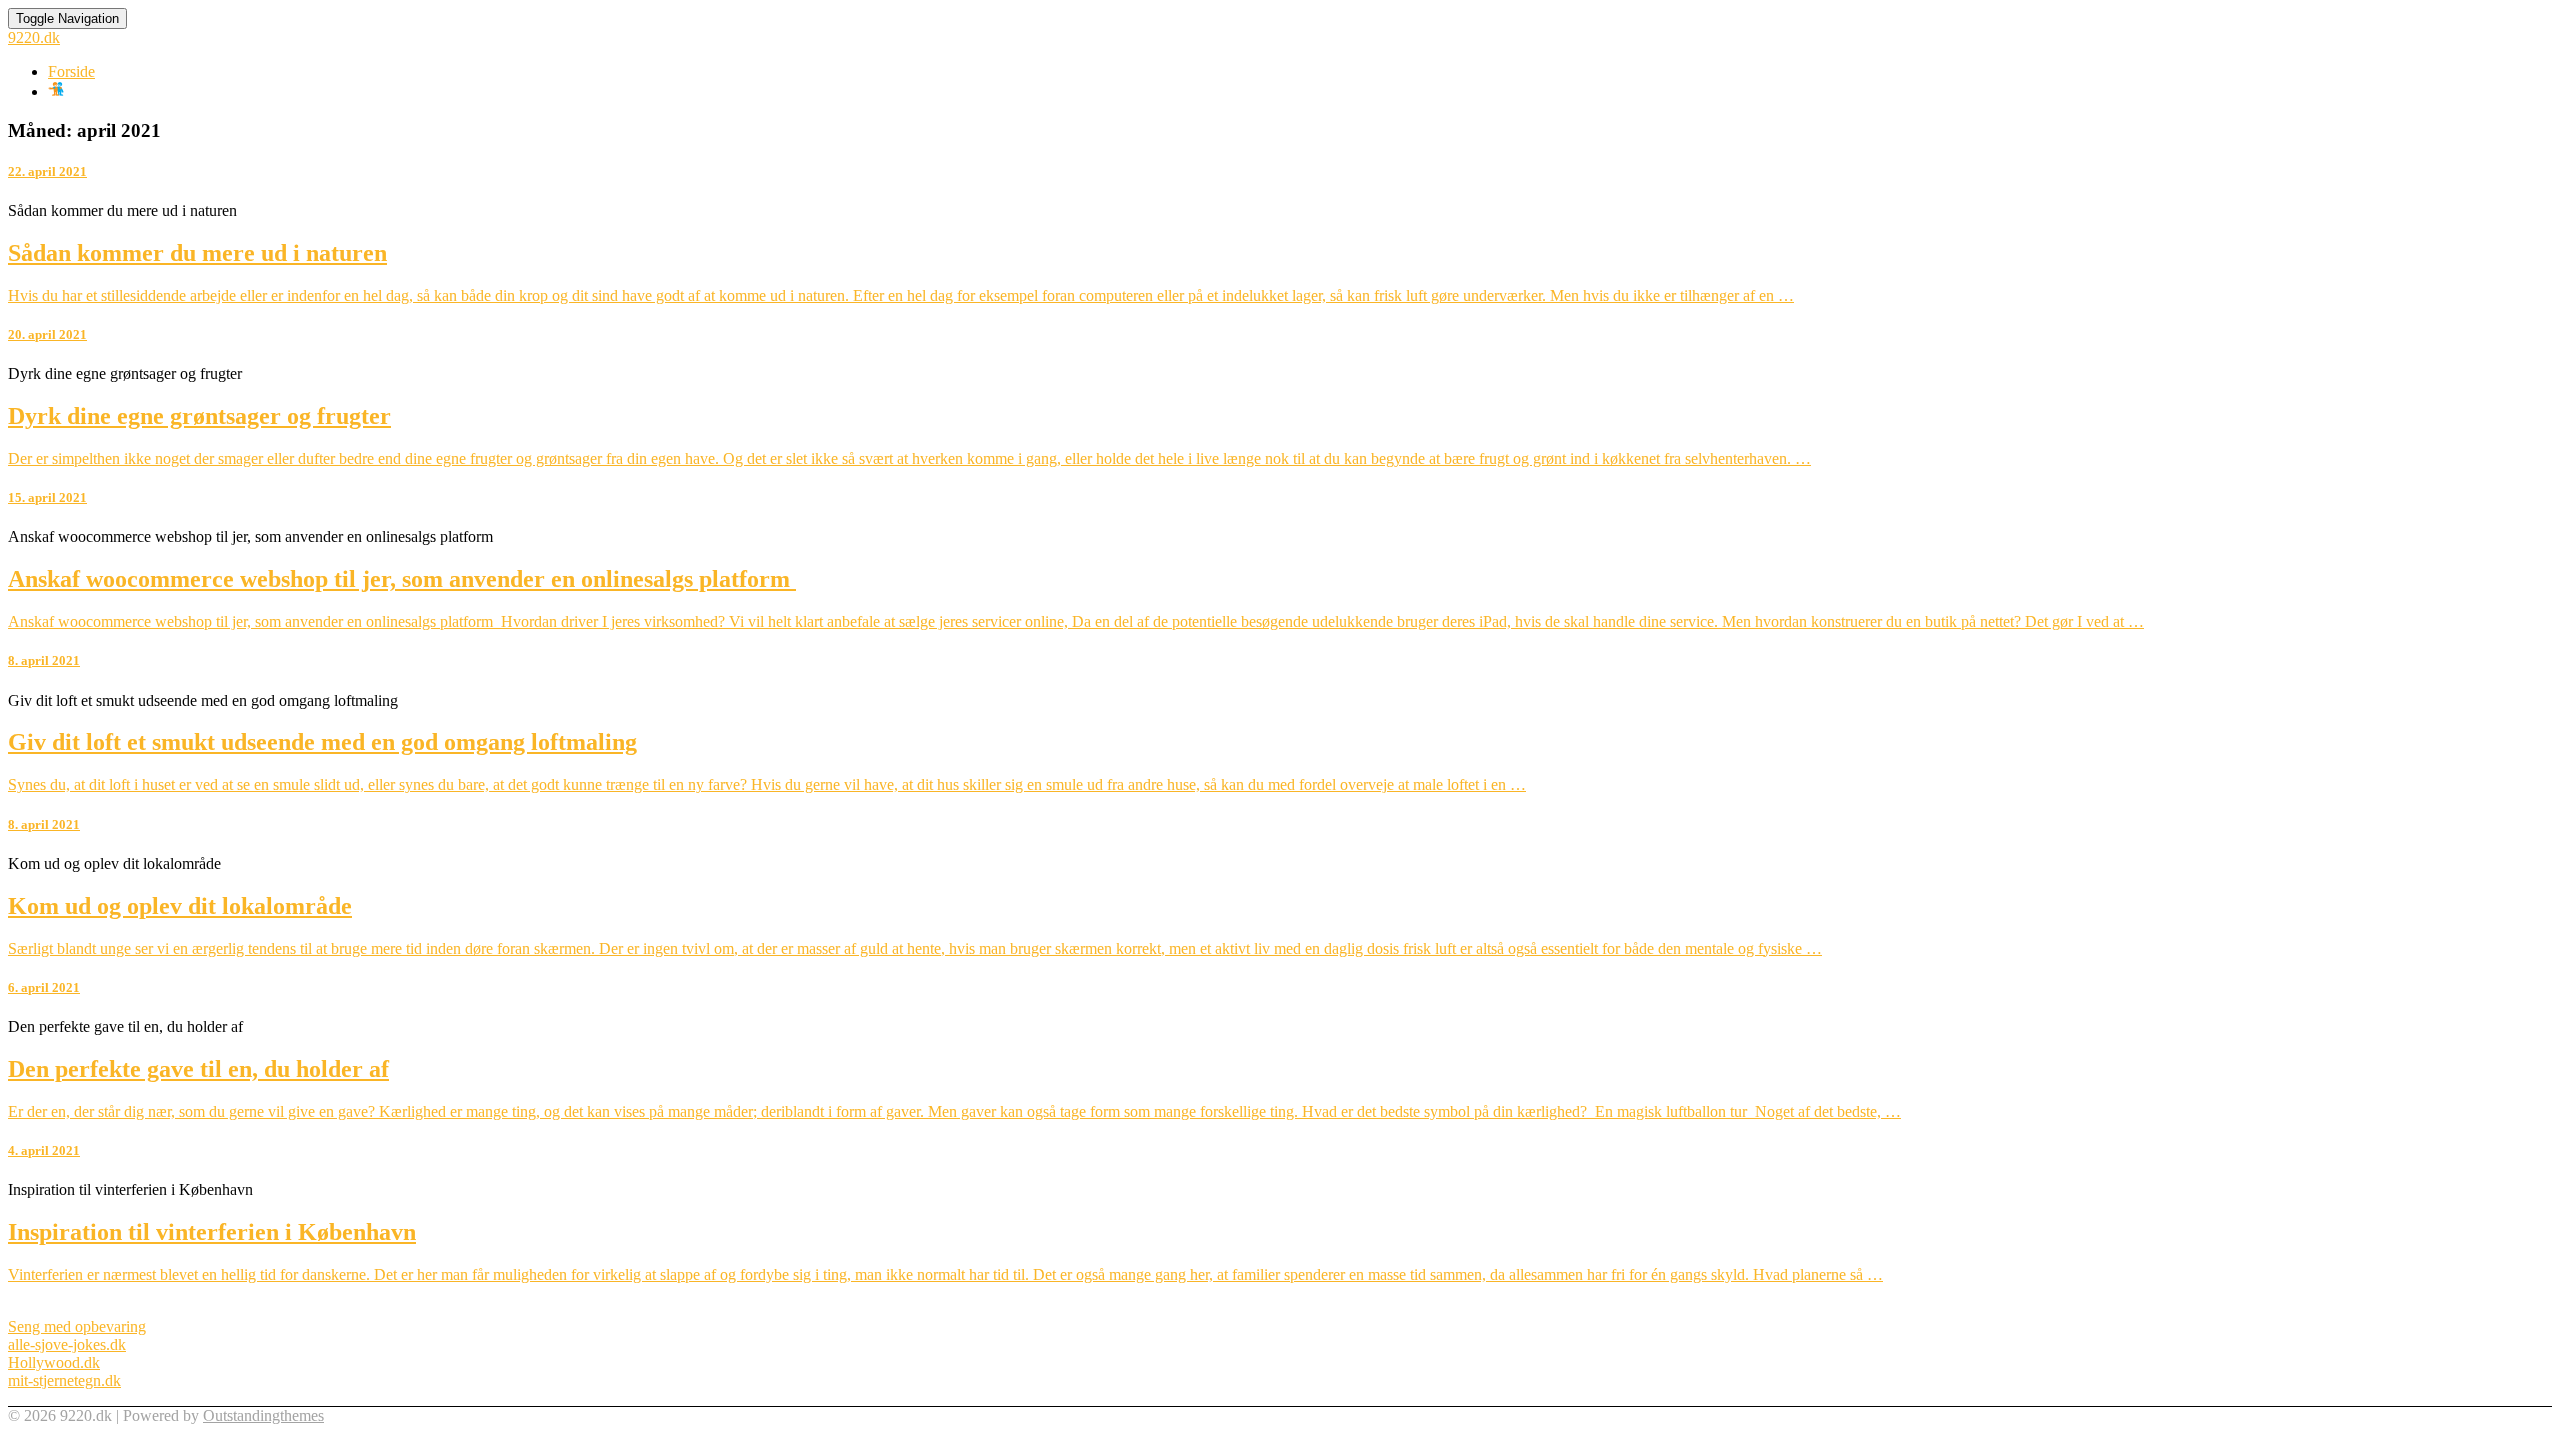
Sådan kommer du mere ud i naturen (197, 253)
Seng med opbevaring (77, 1326)
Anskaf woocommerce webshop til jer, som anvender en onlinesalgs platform (402, 579)
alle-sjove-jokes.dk (67, 1344)
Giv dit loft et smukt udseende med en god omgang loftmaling (322, 742)
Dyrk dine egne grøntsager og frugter (199, 416)
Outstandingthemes (263, 1415)
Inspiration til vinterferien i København (212, 1232)
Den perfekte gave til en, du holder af (198, 1069)
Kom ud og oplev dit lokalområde (180, 906)
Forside (71, 71)
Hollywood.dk (54, 1362)
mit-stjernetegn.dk (64, 1380)
